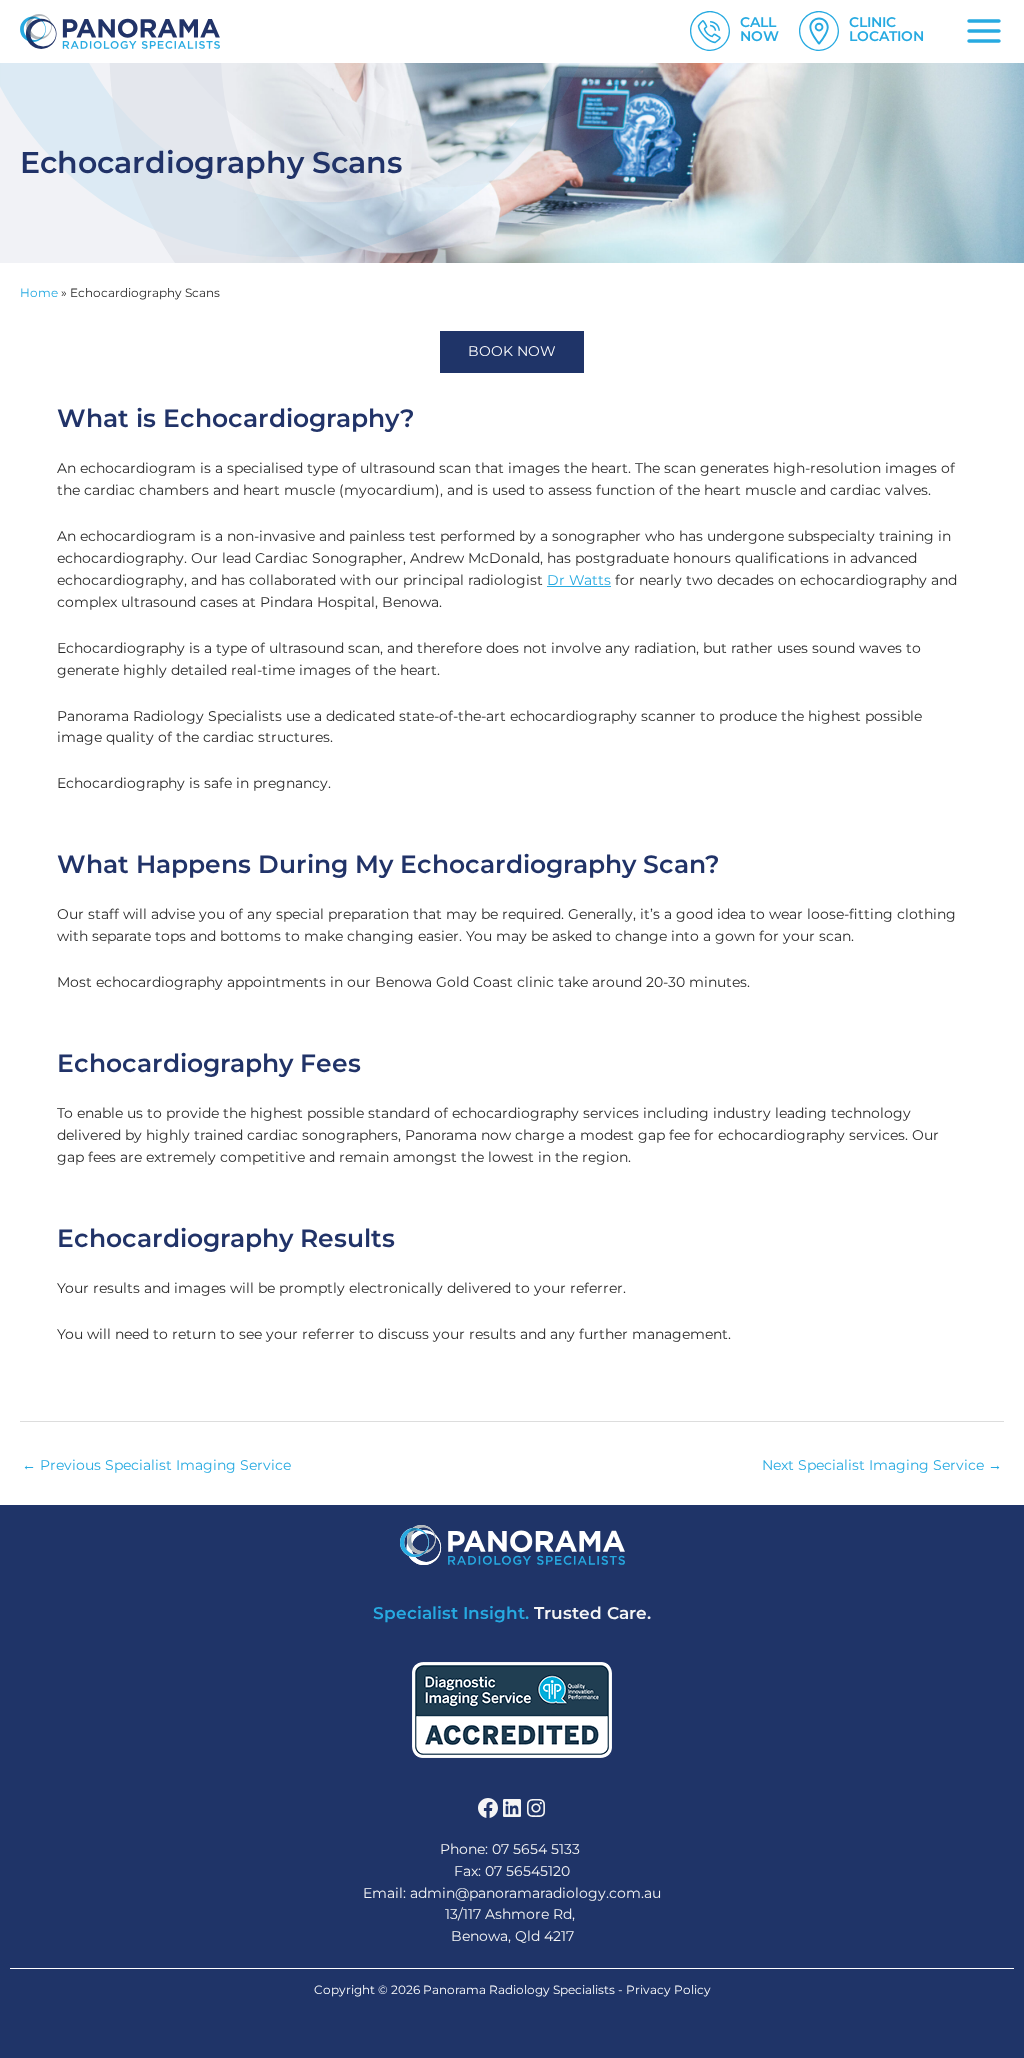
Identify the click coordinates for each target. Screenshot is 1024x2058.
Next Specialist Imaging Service (882, 1465)
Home (39, 293)
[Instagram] (536, 1808)
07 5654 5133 (536, 1849)
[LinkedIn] (512, 1808)
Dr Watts (579, 580)
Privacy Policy (668, 1989)
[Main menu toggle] (984, 31)
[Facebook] (488, 1808)
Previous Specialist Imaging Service (156, 1465)
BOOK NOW (512, 351)
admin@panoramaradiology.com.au (535, 1893)
